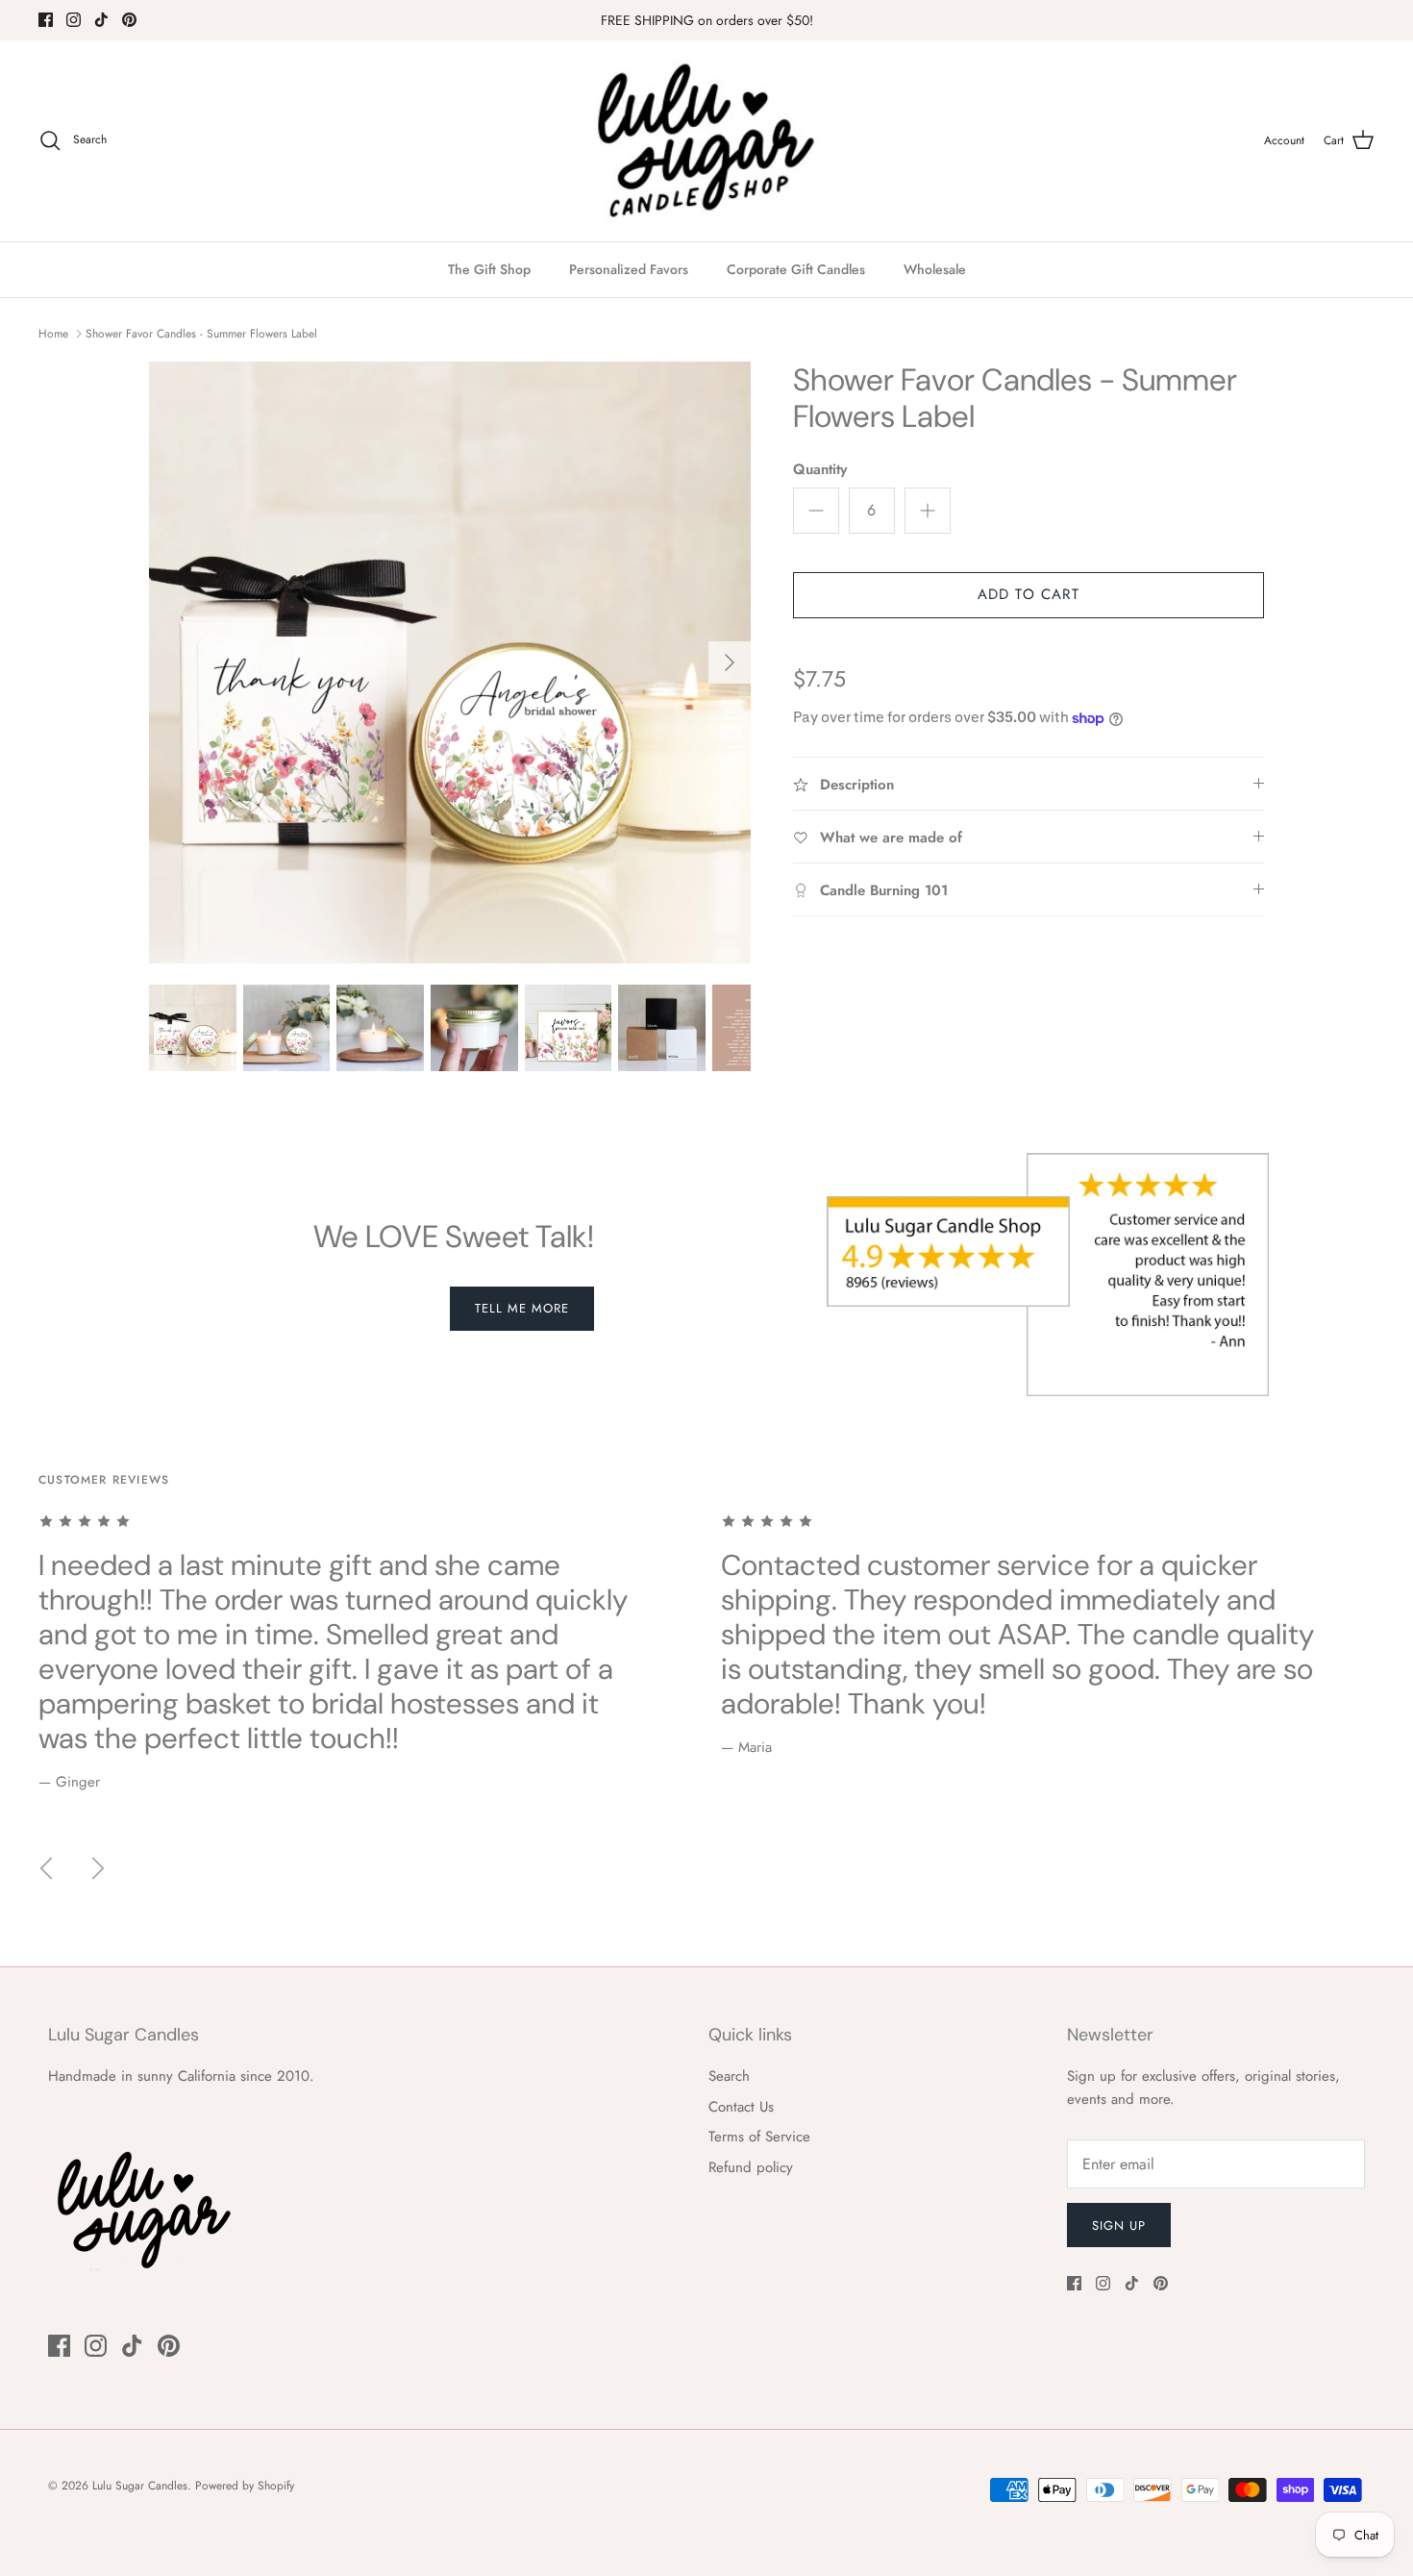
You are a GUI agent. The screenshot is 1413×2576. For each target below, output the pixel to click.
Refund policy (751, 2167)
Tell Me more (522, 1308)
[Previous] (46, 1868)
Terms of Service (759, 2137)
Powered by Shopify (245, 2486)
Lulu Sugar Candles (140, 2486)
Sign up (1119, 2226)
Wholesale (935, 269)
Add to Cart (1029, 594)
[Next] (730, 663)
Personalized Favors (629, 269)
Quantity (820, 470)
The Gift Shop (489, 269)
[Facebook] (46, 20)
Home (53, 334)
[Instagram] (74, 20)
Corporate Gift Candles (796, 269)
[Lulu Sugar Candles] (706, 141)
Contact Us (741, 2107)
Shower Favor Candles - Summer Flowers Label (201, 334)
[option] (450, 663)
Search (729, 2076)
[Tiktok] (101, 20)
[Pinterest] (129, 20)
